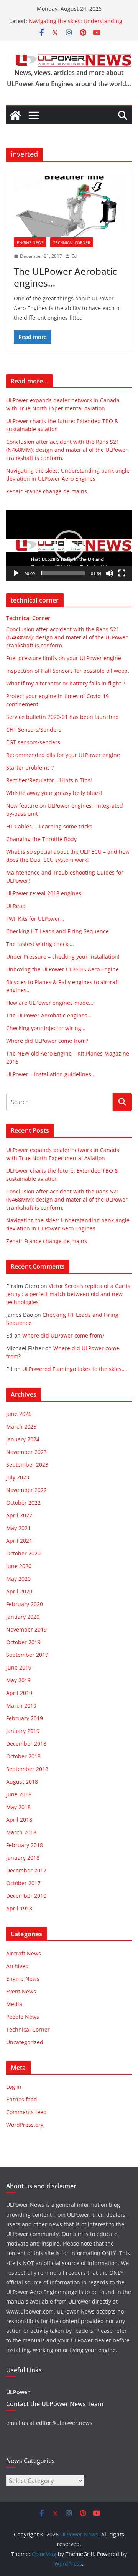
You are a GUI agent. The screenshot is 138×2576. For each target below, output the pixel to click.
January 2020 (23, 1617)
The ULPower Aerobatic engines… (65, 277)
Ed (74, 256)
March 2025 (21, 1427)
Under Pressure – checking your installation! (63, 957)
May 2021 (18, 1528)
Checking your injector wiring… (46, 1028)
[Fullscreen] (122, 573)
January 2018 (23, 1858)
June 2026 (19, 1414)
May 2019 (18, 1680)
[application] (69, 545)
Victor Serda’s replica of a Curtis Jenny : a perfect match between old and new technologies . (68, 1294)
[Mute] (110, 573)
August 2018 (22, 1782)
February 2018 (25, 1845)
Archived (17, 1966)
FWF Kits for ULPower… (35, 919)
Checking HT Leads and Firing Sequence (58, 931)
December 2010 (26, 1896)
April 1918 (19, 1908)
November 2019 (26, 1629)
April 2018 (19, 1820)
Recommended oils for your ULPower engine (63, 755)
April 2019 (19, 1693)
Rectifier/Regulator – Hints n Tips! (49, 780)
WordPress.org (25, 2125)
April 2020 (19, 1591)
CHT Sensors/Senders (34, 729)
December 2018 (26, 1744)
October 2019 (23, 1642)
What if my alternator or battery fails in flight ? (66, 683)
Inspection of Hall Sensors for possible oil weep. (68, 671)
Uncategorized (25, 2042)
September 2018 (27, 1769)
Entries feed (22, 2099)
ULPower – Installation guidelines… (51, 1074)
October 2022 (23, 1503)
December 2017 (26, 1870)
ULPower (18, 2392)
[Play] (16, 573)
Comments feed (26, 2112)
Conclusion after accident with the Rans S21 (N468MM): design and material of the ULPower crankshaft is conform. (67, 450)
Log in (14, 2087)
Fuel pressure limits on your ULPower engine (64, 658)
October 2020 (23, 1553)
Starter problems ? (30, 768)
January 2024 (23, 1439)
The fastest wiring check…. (40, 944)
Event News (21, 1991)
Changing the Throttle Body (41, 839)
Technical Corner (72, 242)
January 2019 (23, 1731)
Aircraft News (24, 1953)
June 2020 (19, 1566)
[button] (69, 546)
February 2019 (25, 1718)
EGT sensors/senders (33, 742)
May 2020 (18, 1579)
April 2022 (19, 1515)
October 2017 (23, 1883)
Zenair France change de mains (47, 491)
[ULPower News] (15, 115)
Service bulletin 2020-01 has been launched (62, 717)
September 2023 (27, 1465)
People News (23, 2017)
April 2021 (19, 1541)
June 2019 (19, 1667)
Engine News (30, 242)
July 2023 (18, 1477)
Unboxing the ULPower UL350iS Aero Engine (62, 969)
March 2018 (21, 1832)
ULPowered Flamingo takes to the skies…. (75, 1369)
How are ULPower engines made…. (50, 1003)
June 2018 (19, 1794)
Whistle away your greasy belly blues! (54, 793)
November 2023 (26, 1452)
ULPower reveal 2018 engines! (44, 893)
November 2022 (26, 1490)
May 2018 (18, 1807)
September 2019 (27, 1655)
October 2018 (23, 1756)
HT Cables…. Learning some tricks (49, 826)
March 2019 (21, 1705)
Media (14, 2004)
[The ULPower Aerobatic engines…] (69, 207)
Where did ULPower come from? (47, 1041)
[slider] (63, 573)
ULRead (16, 906)
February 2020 (25, 1604)
